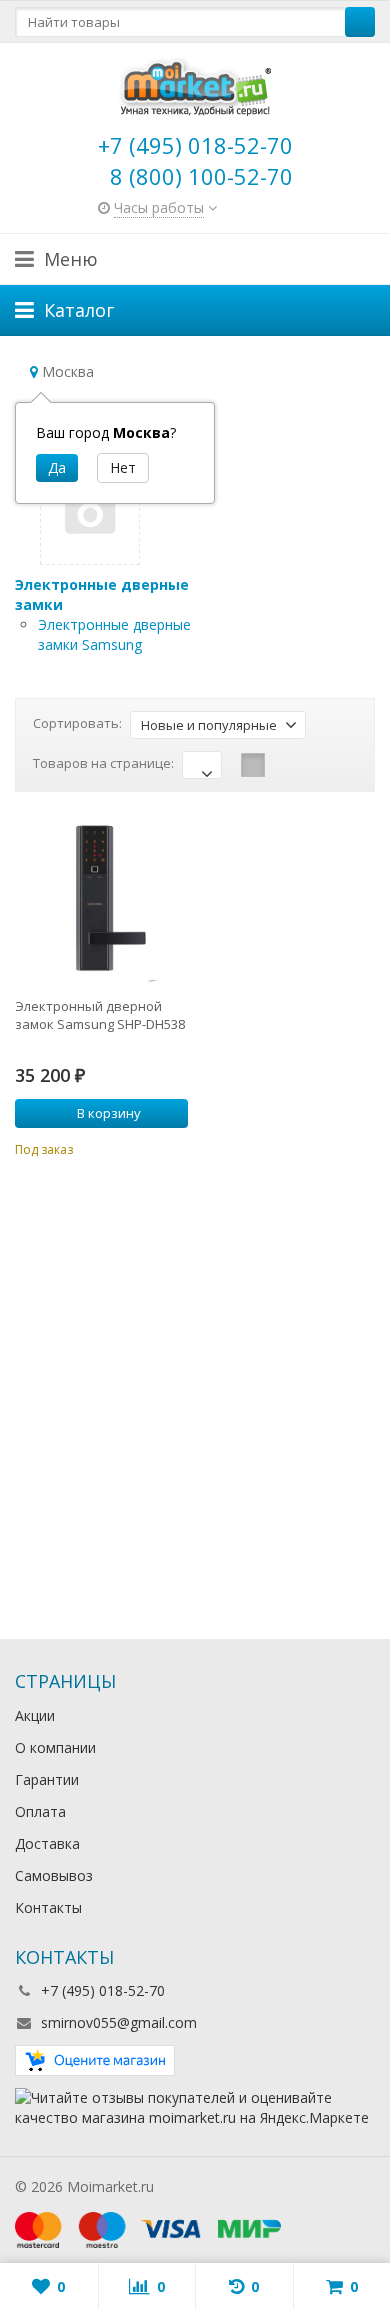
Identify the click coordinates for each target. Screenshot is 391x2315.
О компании (55, 1747)
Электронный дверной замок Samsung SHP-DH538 (100, 1015)
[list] (284, 765)
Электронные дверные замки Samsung (114, 634)
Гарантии (47, 1779)
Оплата (40, 1811)
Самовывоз (54, 1875)
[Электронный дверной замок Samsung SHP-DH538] (101, 898)
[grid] (253, 765)
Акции (35, 1715)
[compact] (315, 765)
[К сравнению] (146, 1147)
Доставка (47, 1843)
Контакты (48, 1907)
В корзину (109, 1113)
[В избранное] (176, 1147)
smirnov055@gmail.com (119, 2022)
